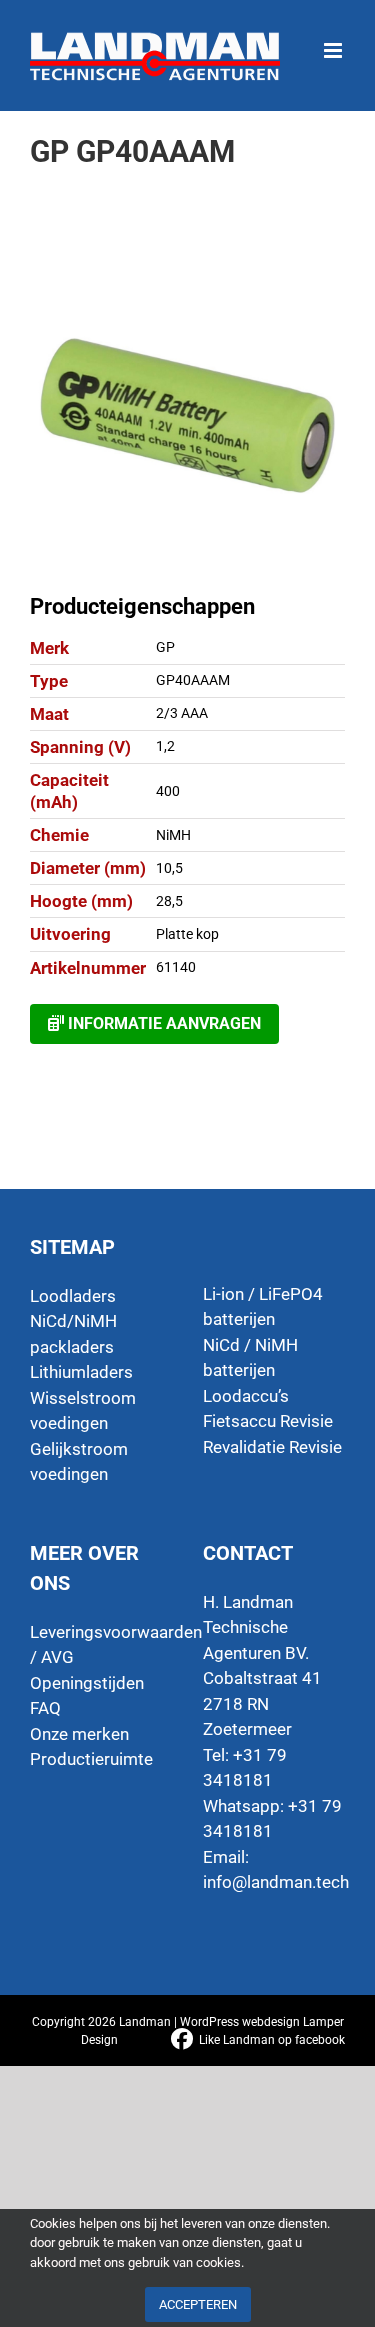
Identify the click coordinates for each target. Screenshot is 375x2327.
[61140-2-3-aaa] (187, 415)
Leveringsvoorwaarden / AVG (101, 1645)
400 (168, 791)
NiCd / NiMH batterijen (250, 1358)
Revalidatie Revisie (272, 1447)
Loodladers (73, 1296)
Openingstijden (87, 1683)
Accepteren (198, 2304)
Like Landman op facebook (272, 2040)
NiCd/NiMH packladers (73, 1334)
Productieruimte (91, 1759)
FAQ (45, 1708)
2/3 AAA (182, 713)
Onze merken (79, 1734)
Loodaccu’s (246, 1396)
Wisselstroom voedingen (83, 1411)
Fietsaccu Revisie (268, 1421)
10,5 (169, 868)
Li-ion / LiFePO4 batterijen (263, 1307)
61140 (176, 967)
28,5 (169, 901)
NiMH (173, 835)
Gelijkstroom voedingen (79, 1462)
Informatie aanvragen (162, 1023)
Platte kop (187, 934)
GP (165, 647)
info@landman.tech (276, 1882)
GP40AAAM (193, 680)
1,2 (165, 746)
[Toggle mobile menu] (334, 40)
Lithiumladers (81, 1372)
